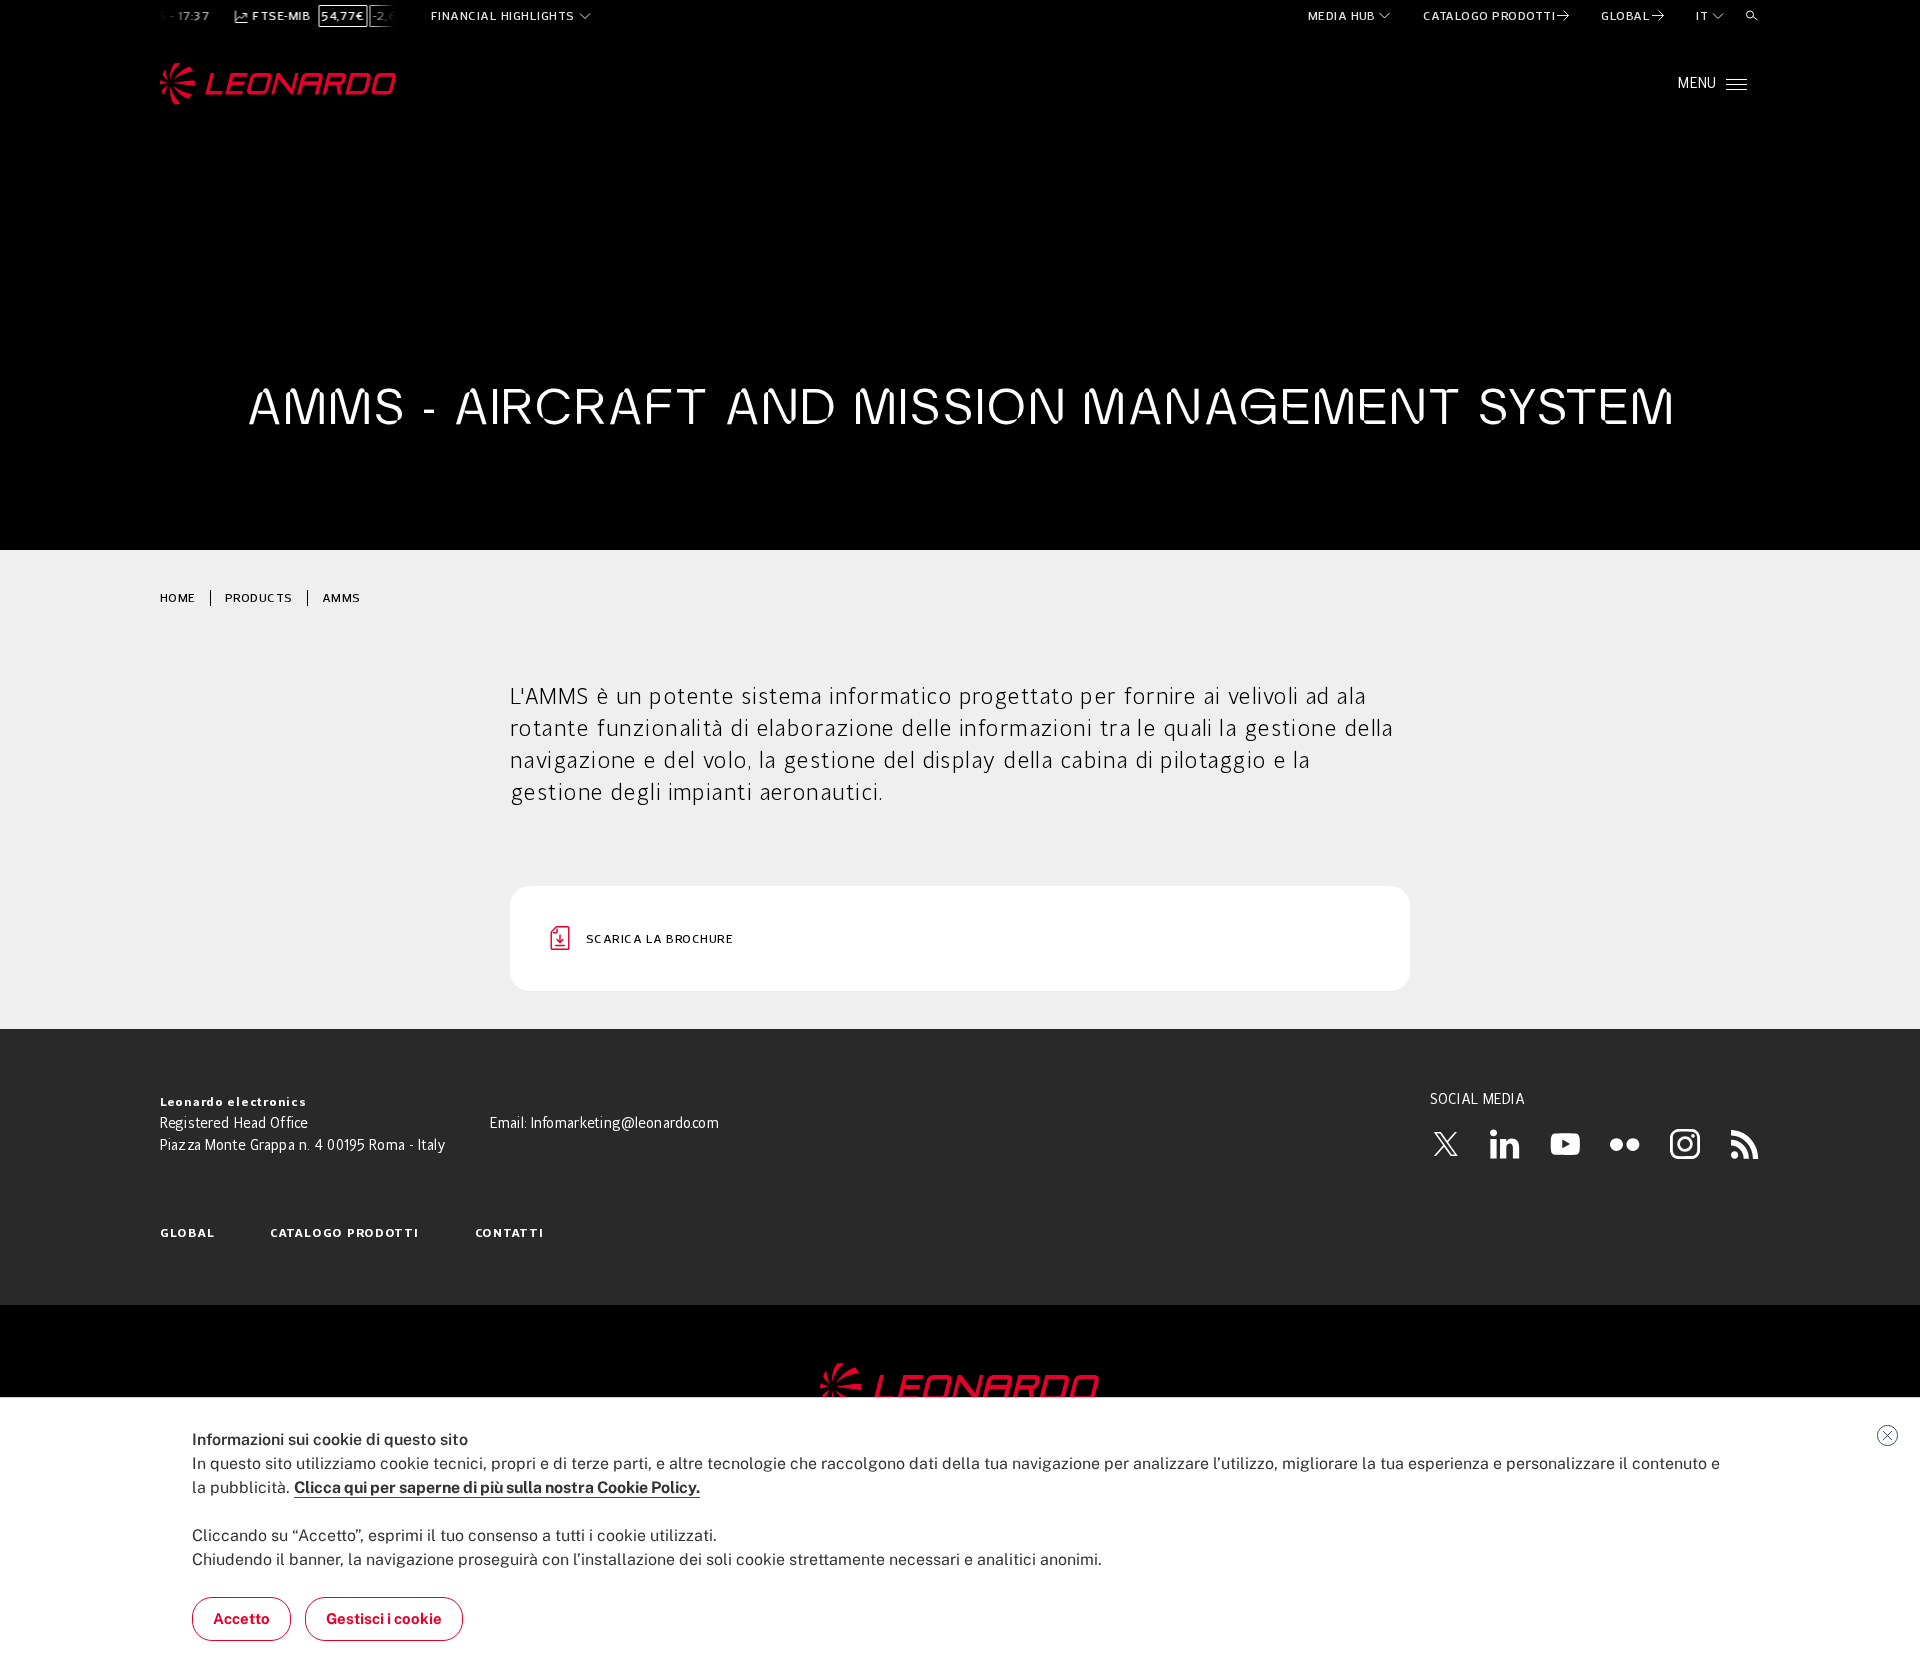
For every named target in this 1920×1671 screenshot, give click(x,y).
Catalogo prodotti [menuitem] (344, 1234)
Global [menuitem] (187, 1234)
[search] (1752, 16)
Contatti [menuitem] (509, 1234)
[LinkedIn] (1505, 1144)
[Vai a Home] (960, 1388)
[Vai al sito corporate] (278, 84)
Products (259, 597)
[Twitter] (1445, 1144)
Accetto (241, 1618)
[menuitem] (1350, 16)
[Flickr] (1625, 1144)
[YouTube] (1565, 1144)
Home (178, 597)
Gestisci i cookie (384, 1618)
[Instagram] (1685, 1144)
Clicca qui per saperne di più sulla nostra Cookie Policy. (497, 1487)
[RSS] (1745, 1144)
